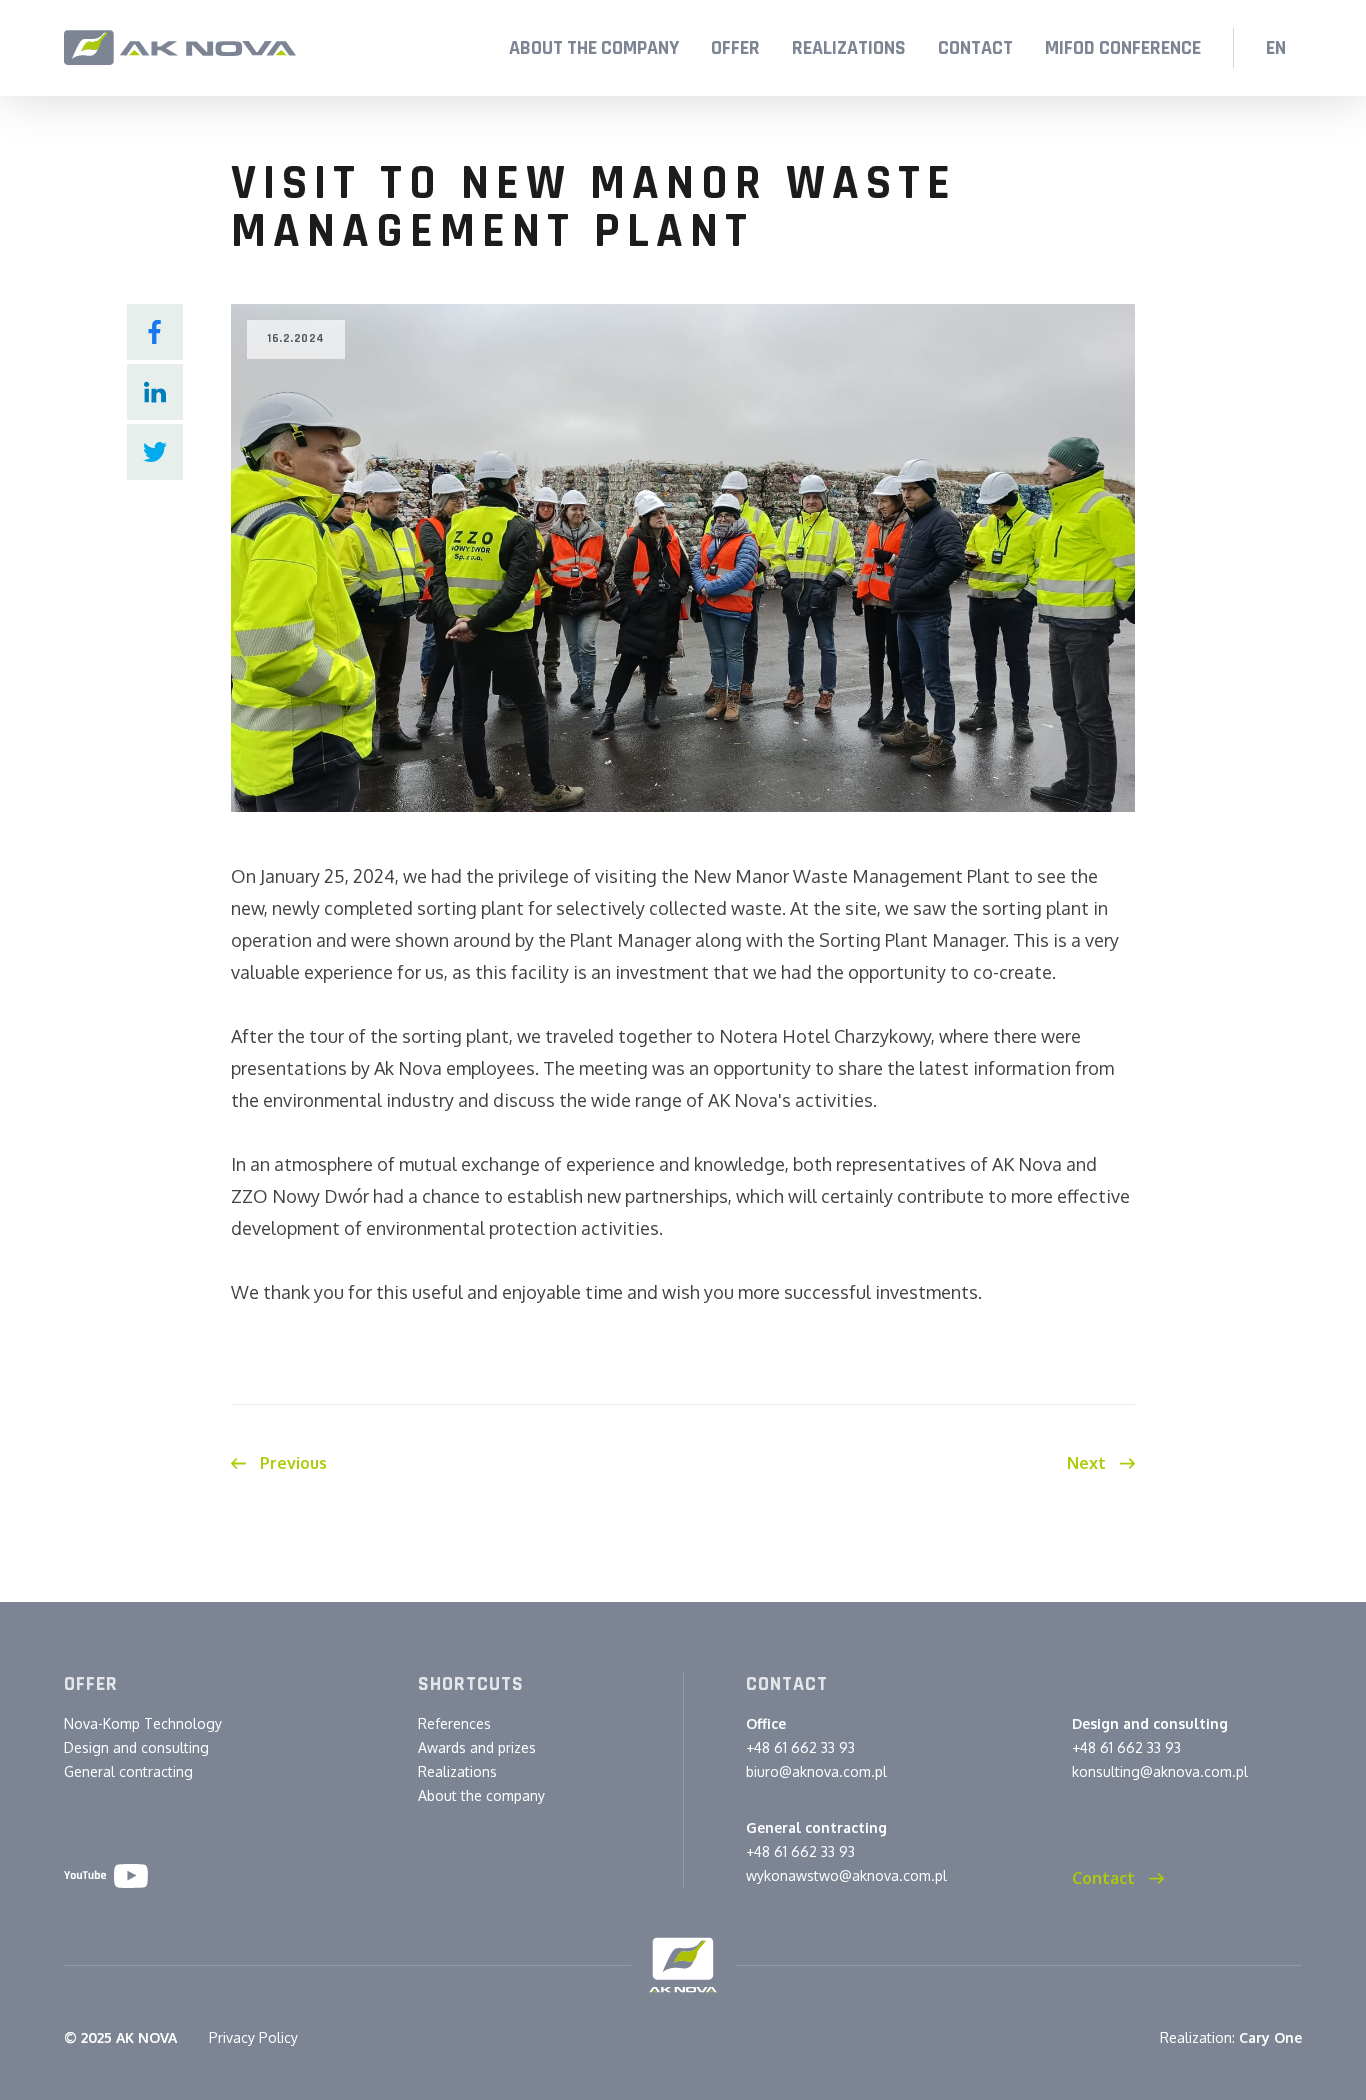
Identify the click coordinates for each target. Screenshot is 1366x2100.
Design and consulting (136, 1747)
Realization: (1231, 2037)
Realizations (457, 1771)
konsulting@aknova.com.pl (1160, 1771)
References (454, 1723)
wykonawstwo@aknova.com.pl (846, 1875)
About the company (481, 1795)
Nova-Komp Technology (143, 1723)
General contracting (128, 1771)
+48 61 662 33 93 (800, 1747)
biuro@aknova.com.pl (816, 1771)
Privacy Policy (253, 2037)
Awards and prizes (477, 1747)
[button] (735, 48)
